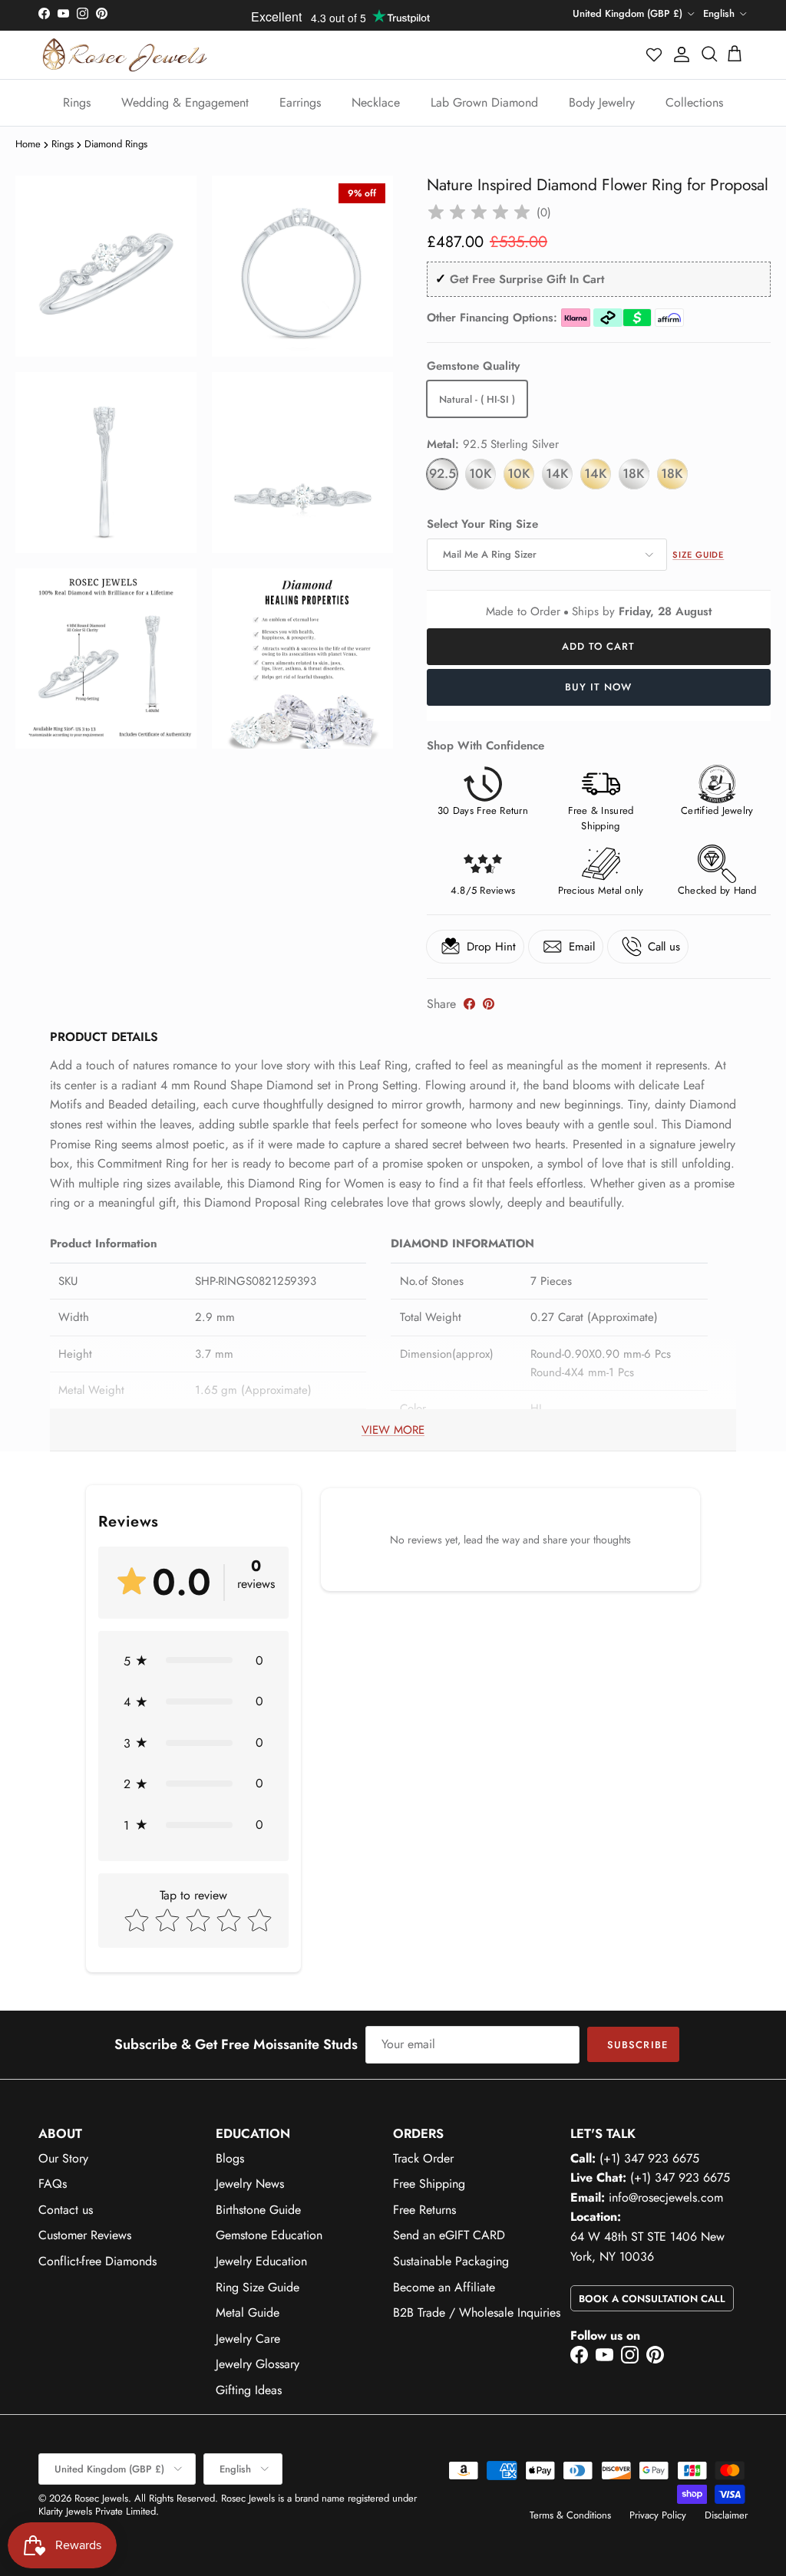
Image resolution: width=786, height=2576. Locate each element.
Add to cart (598, 646)
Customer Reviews (85, 2235)
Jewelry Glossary (258, 2364)
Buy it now (598, 687)
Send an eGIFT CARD (449, 2235)
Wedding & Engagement (185, 102)
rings (63, 144)
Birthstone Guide (258, 2210)
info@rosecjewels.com (666, 2197)
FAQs (53, 2184)
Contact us (66, 2210)
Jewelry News (250, 2184)
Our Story (63, 2158)
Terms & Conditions (570, 2515)
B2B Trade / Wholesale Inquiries (477, 2312)
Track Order (423, 2158)
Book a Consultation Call (652, 2299)
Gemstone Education (269, 2235)
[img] (479, 212)
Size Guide (698, 555)
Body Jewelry (602, 102)
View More (393, 1430)
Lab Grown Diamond (484, 102)
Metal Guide (248, 2312)
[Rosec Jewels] (125, 55)
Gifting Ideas (249, 2390)
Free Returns (424, 2210)
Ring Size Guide (258, 2287)
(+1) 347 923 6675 (649, 2158)
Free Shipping (429, 2184)
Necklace (376, 102)
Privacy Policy (658, 2515)
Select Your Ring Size (482, 524)
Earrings (300, 102)
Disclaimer (726, 2515)
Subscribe (637, 2045)
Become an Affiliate (444, 2287)
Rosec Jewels (101, 2498)
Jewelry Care (248, 2339)
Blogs (230, 2158)
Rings (77, 102)
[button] (655, 54)
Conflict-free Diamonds (97, 2261)
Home (28, 144)
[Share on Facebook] (469, 1004)
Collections (694, 102)
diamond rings (116, 144)
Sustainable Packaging (451, 2261)
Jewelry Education (261, 2261)
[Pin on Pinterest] (489, 1004)
